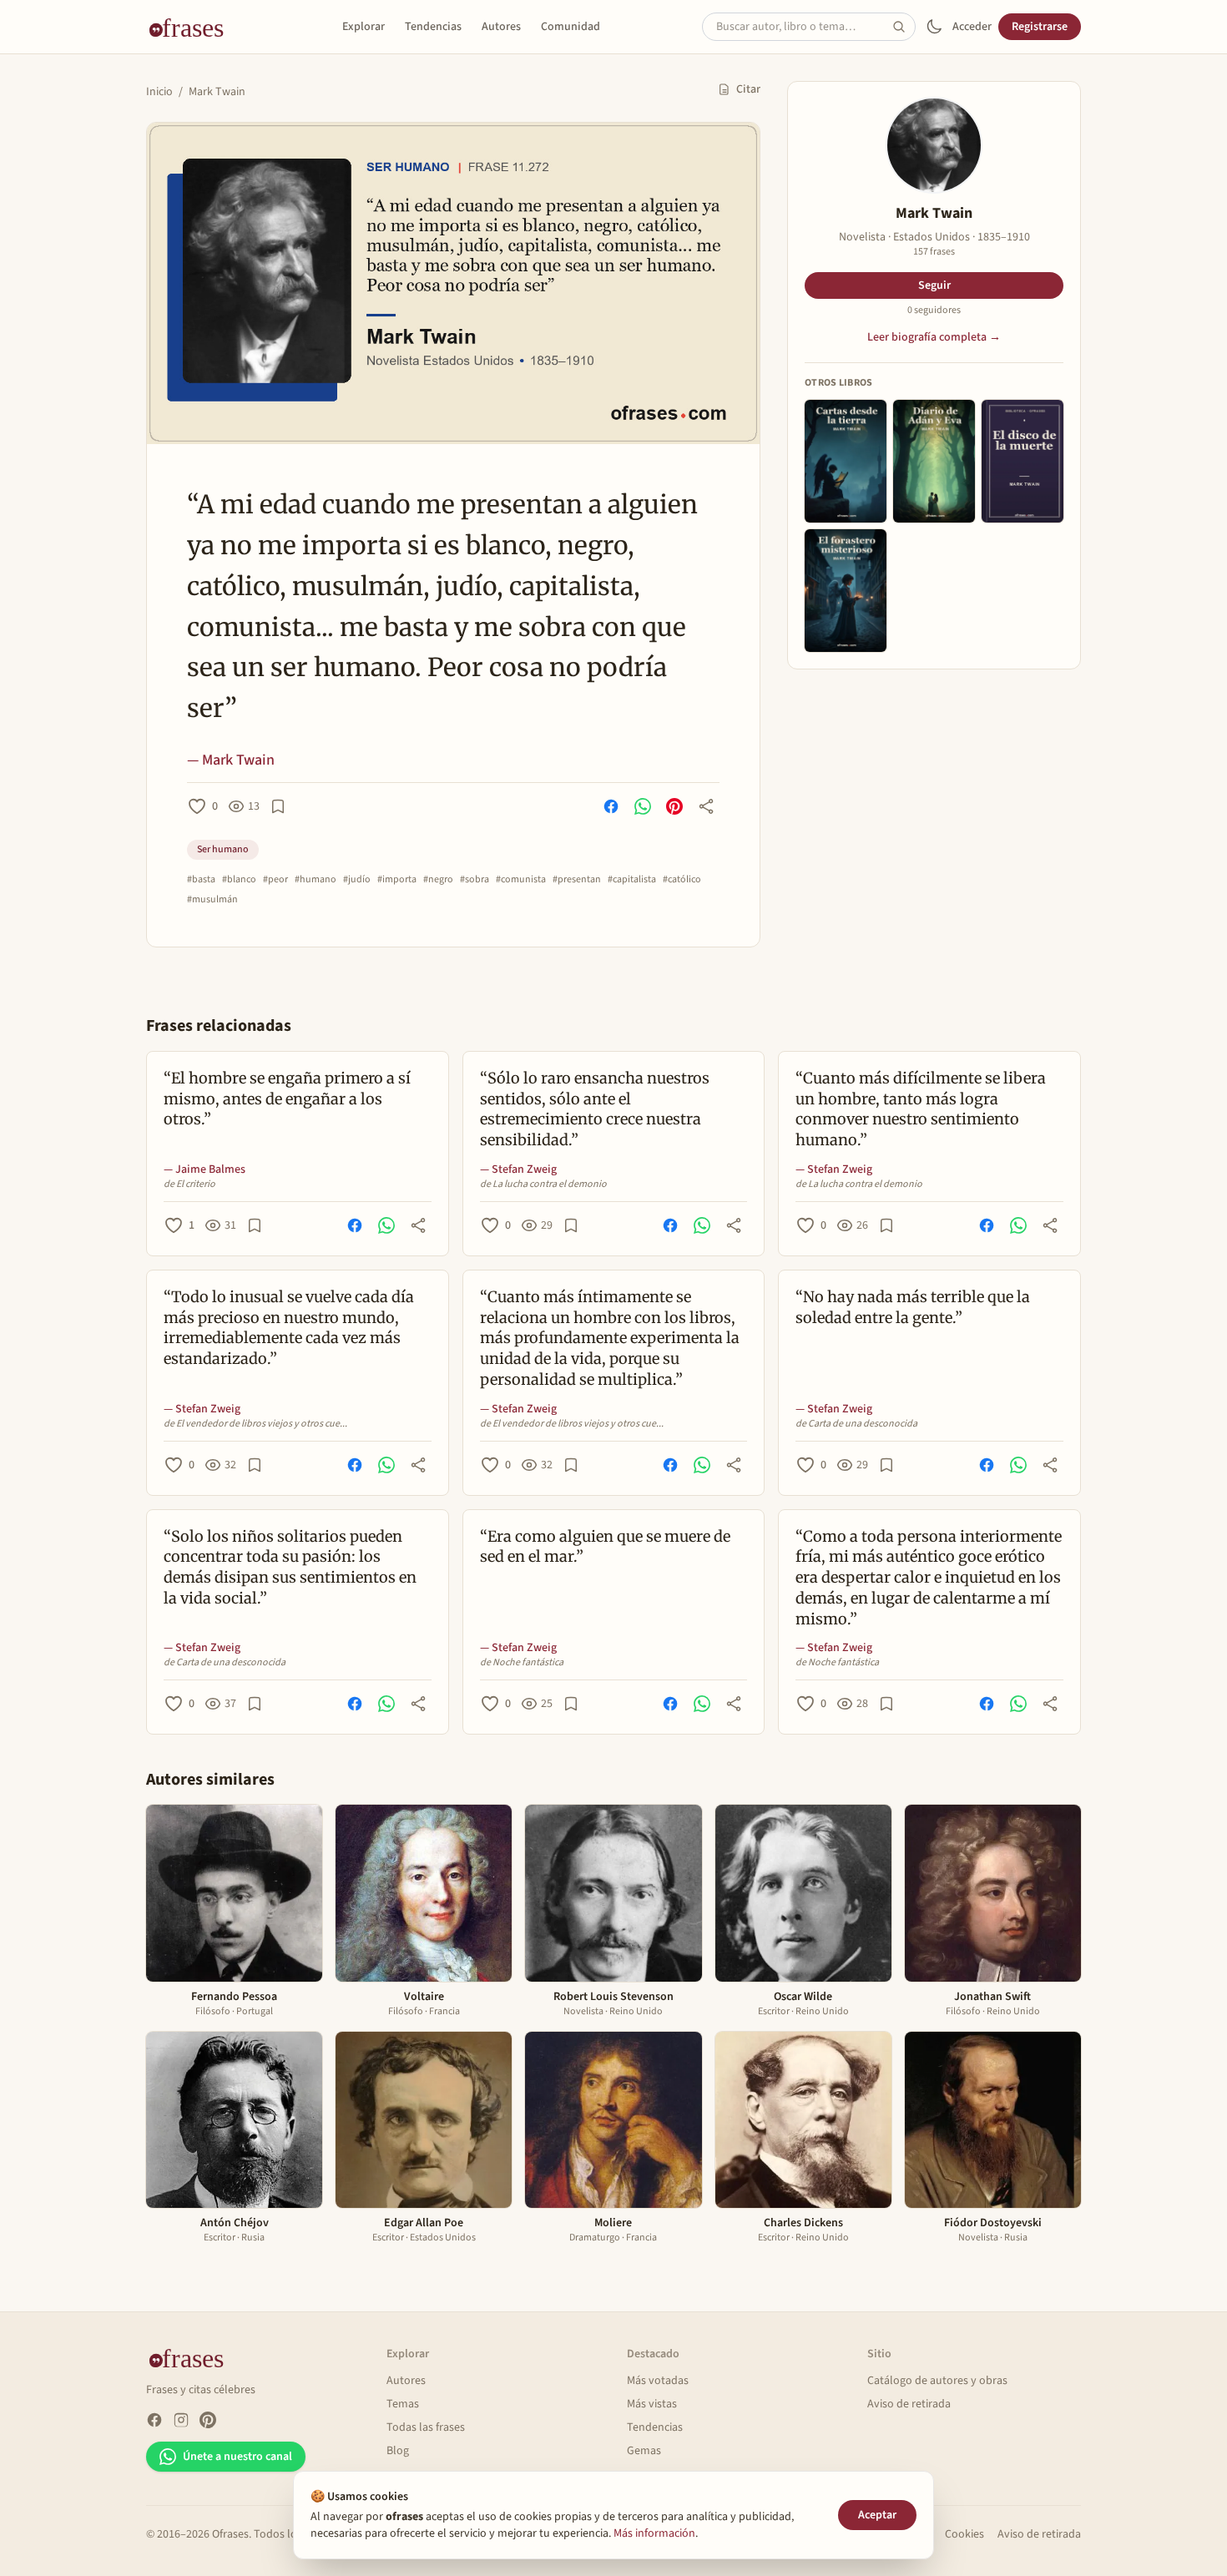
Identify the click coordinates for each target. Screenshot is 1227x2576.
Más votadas (658, 2381)
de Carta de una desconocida (856, 1424)
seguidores (934, 311)
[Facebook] (154, 2420)
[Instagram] (181, 2420)
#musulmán (212, 900)
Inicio (159, 92)
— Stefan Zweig (518, 1169)
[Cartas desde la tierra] (846, 461)
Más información (654, 2533)
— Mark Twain (231, 760)
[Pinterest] (208, 2420)
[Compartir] (706, 806)
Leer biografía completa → (934, 337)
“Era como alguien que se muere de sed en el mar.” (605, 1547)
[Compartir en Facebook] (611, 806)
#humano (316, 880)
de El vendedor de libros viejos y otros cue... (255, 1424)
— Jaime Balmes (204, 1169)
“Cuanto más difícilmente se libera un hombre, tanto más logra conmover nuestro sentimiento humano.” (921, 1109)
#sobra (475, 880)
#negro (438, 880)
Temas (403, 2404)
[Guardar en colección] (278, 806)
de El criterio (189, 1184)
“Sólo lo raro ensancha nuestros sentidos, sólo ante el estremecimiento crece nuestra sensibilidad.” (595, 1109)
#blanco (239, 880)
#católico (682, 880)
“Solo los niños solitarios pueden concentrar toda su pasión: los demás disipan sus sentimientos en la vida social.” (290, 1567)
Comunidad (571, 27)
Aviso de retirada (909, 2404)
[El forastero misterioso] (846, 591)
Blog (398, 2451)
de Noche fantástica (522, 1663)
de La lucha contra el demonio (543, 1184)
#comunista (521, 880)
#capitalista (632, 880)
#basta (201, 880)
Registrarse (1040, 27)
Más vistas (652, 2404)
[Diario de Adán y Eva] (934, 461)
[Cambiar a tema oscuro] (934, 27)
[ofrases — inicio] (193, 27)
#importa (397, 880)
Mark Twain (217, 92)
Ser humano (223, 849)
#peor (275, 880)
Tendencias (433, 27)
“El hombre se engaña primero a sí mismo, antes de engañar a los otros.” (287, 1099)
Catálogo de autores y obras (937, 2381)
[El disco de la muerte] (1022, 461)
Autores (501, 27)
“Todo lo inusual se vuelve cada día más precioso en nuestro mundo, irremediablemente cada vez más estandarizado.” (289, 1328)
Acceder (972, 27)
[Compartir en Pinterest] (674, 806)
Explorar (364, 27)
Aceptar (877, 2515)
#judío (357, 880)
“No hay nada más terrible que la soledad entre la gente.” (913, 1307)
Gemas (644, 2451)
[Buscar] (904, 27)
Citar (748, 89)
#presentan (577, 880)
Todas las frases (426, 2427)
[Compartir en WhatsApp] (643, 806)
